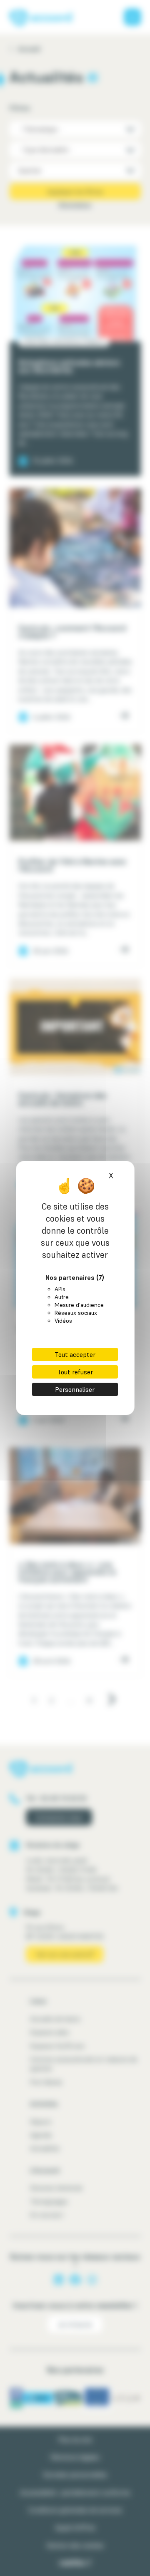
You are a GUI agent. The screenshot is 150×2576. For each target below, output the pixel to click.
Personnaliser (75, 1389)
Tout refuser (75, 1372)
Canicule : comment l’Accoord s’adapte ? (72, 632)
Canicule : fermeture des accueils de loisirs (62, 1099)
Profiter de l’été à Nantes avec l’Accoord (72, 865)
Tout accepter (75, 1354)
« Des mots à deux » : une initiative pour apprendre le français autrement (67, 1572)
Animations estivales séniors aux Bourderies (69, 366)
